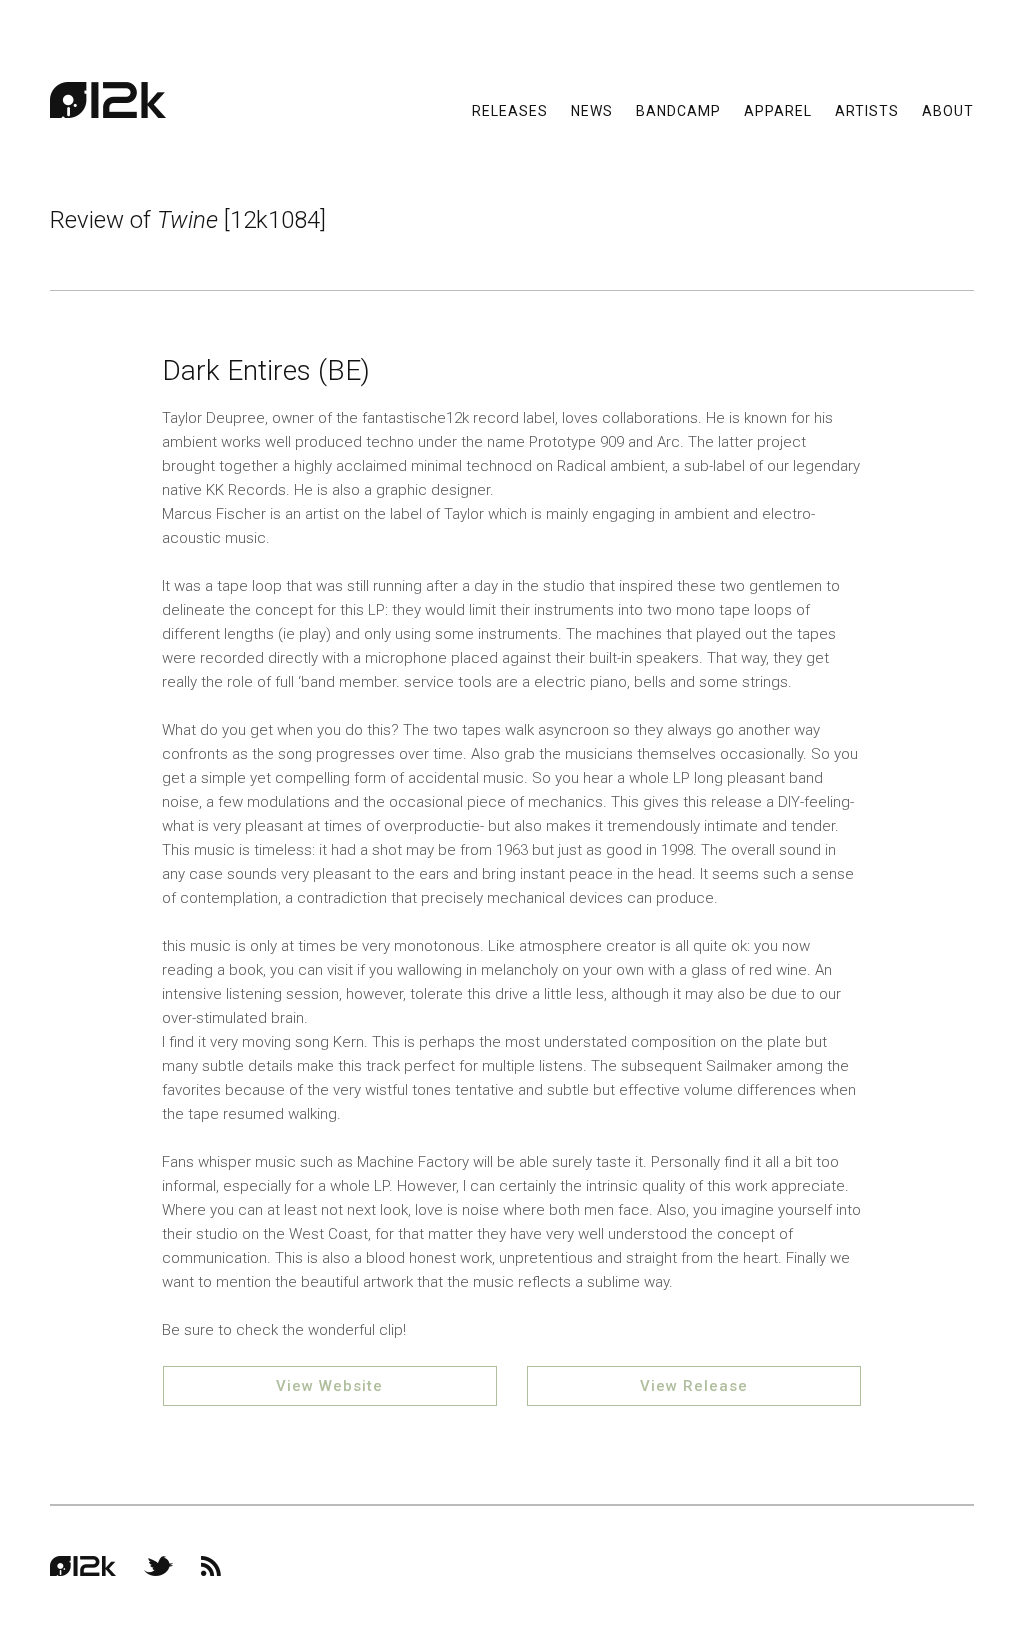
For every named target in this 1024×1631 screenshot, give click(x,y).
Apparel (778, 110)
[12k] (108, 100)
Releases (510, 110)
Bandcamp (678, 110)
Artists (867, 110)
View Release (694, 1386)
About (948, 110)
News (592, 110)
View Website (329, 1386)
